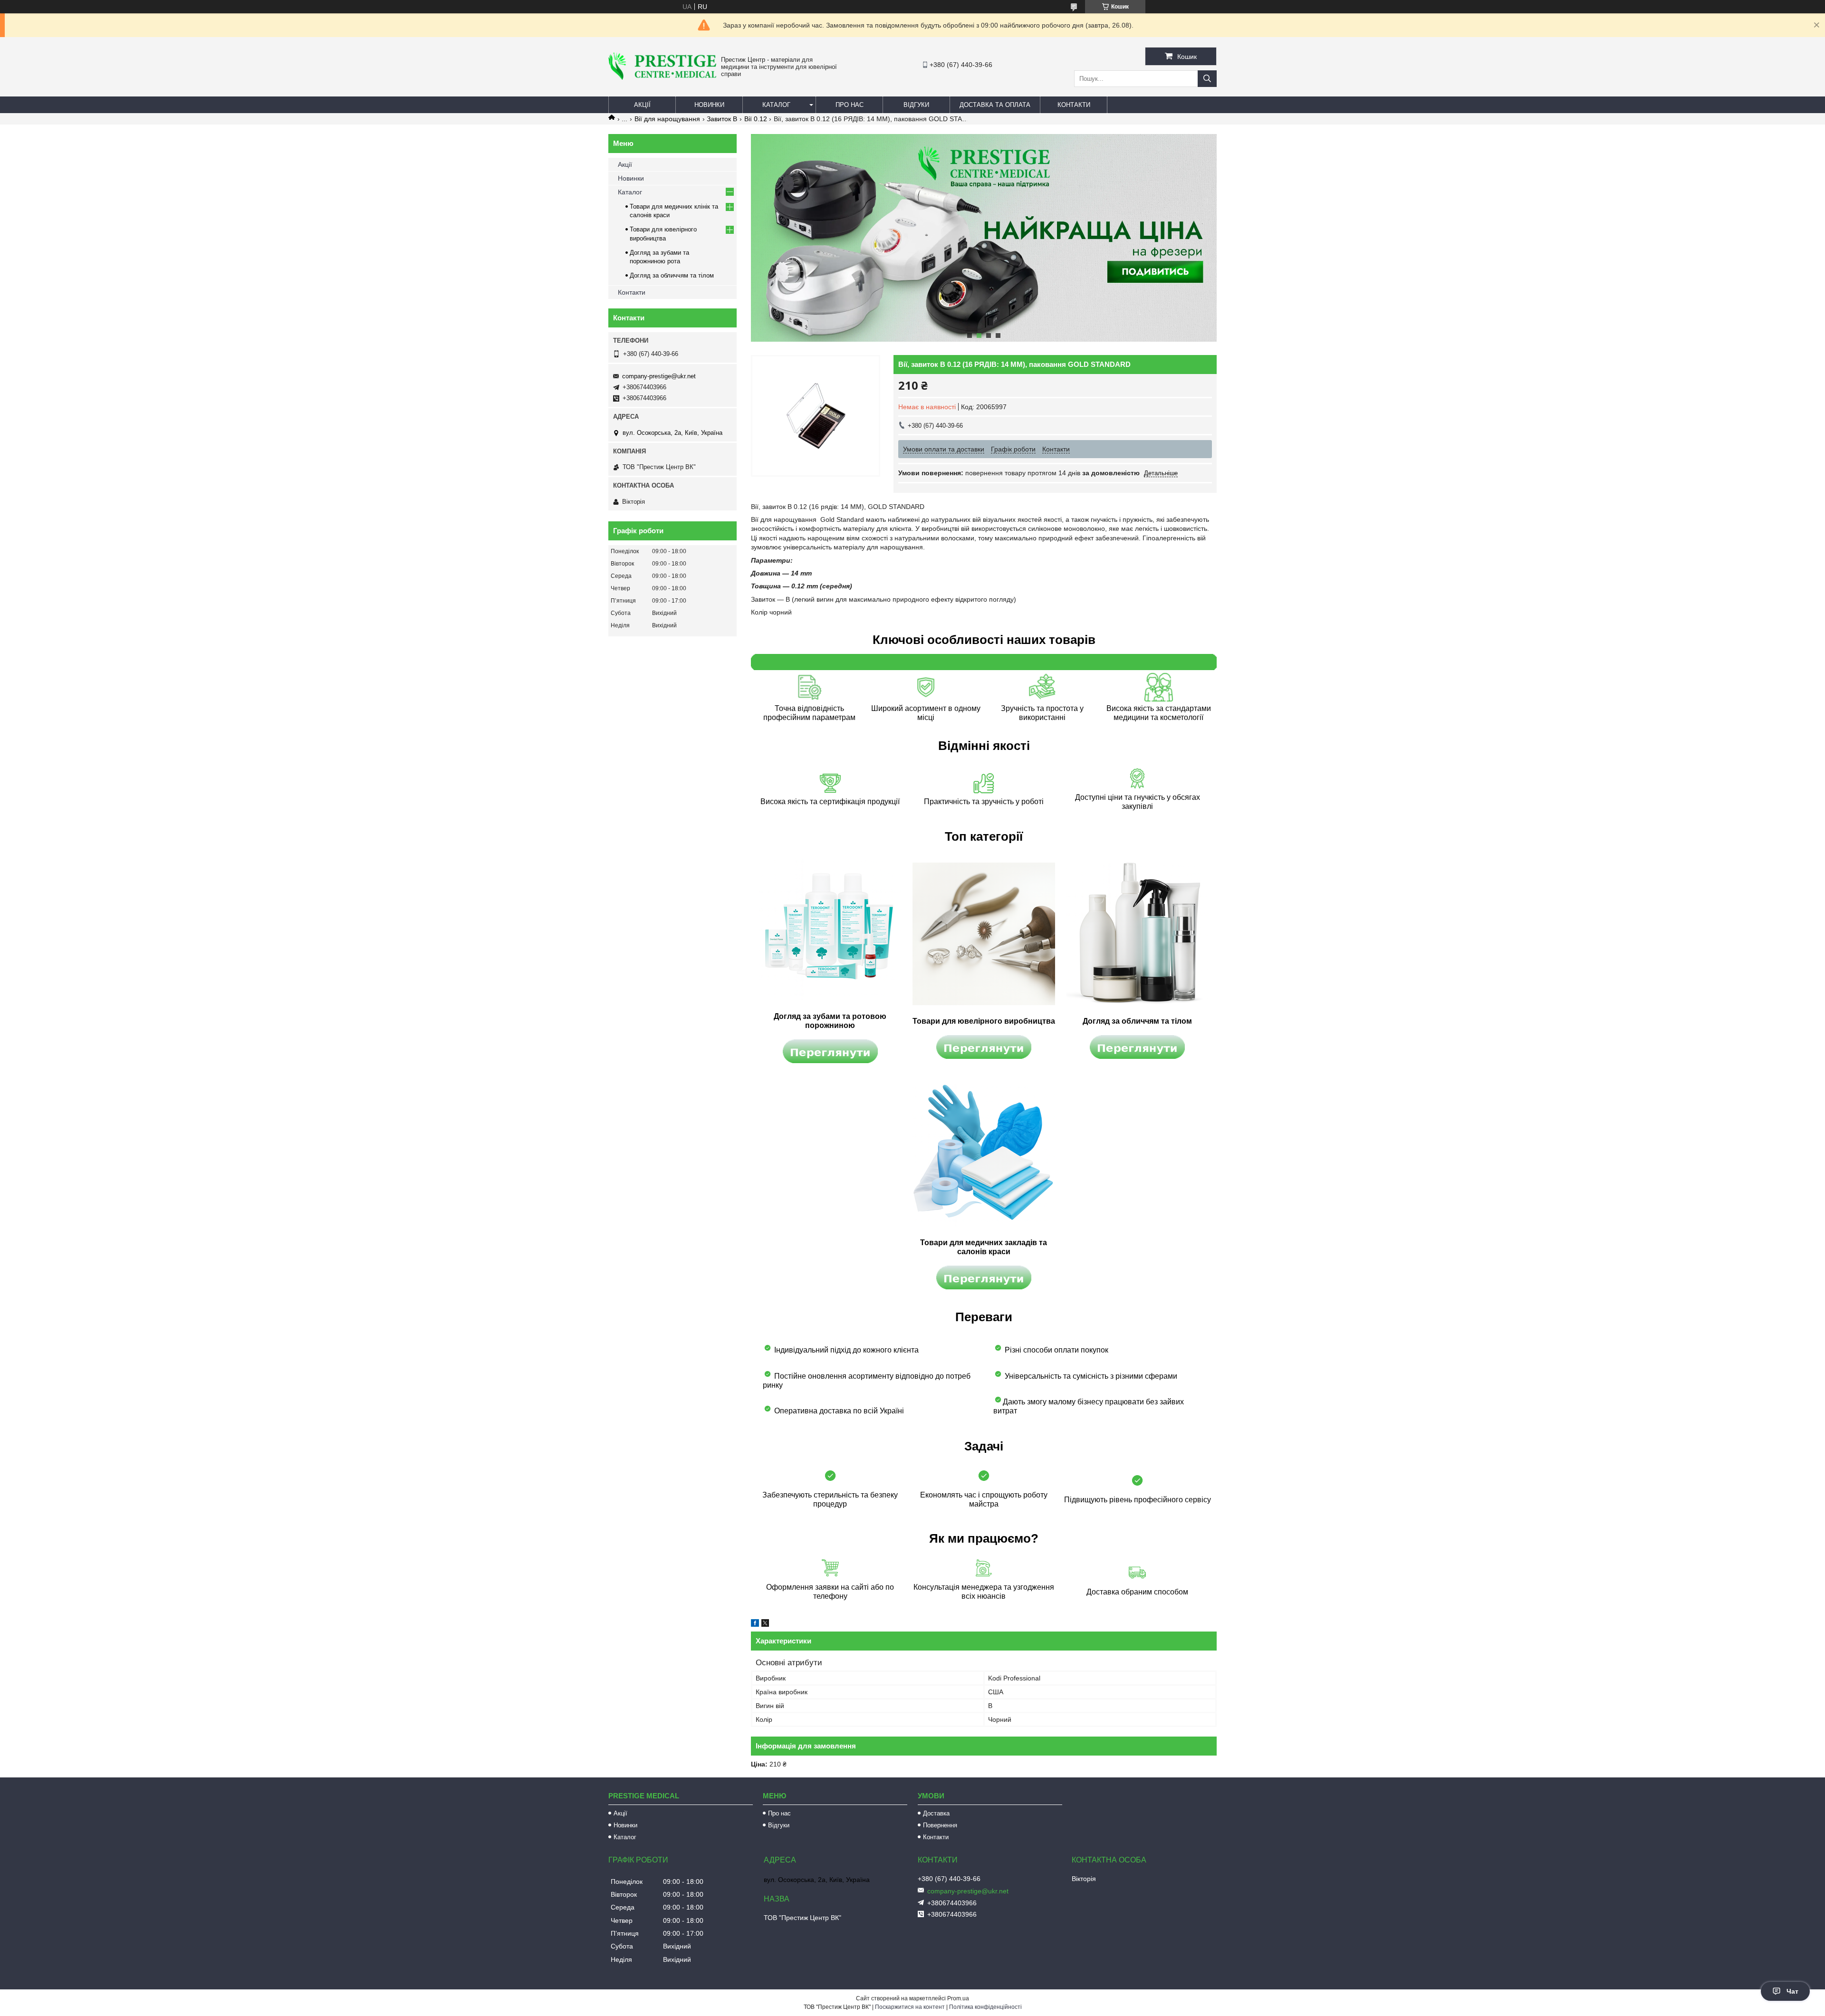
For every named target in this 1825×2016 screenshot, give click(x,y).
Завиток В (722, 119)
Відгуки (916, 105)
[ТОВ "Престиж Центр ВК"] (662, 77)
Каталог (776, 105)
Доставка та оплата (995, 105)
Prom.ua (958, 1998)
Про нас (850, 105)
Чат (1792, 1991)
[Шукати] (1207, 79)
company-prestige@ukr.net (659, 376)
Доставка (936, 1813)
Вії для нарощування (667, 119)
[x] (765, 1624)
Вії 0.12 (756, 119)
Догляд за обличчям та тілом (672, 275)
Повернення (940, 1825)
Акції (642, 105)
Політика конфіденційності (985, 2007)
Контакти (1074, 105)
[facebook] (755, 1624)
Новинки (709, 105)
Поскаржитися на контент (910, 2007)
